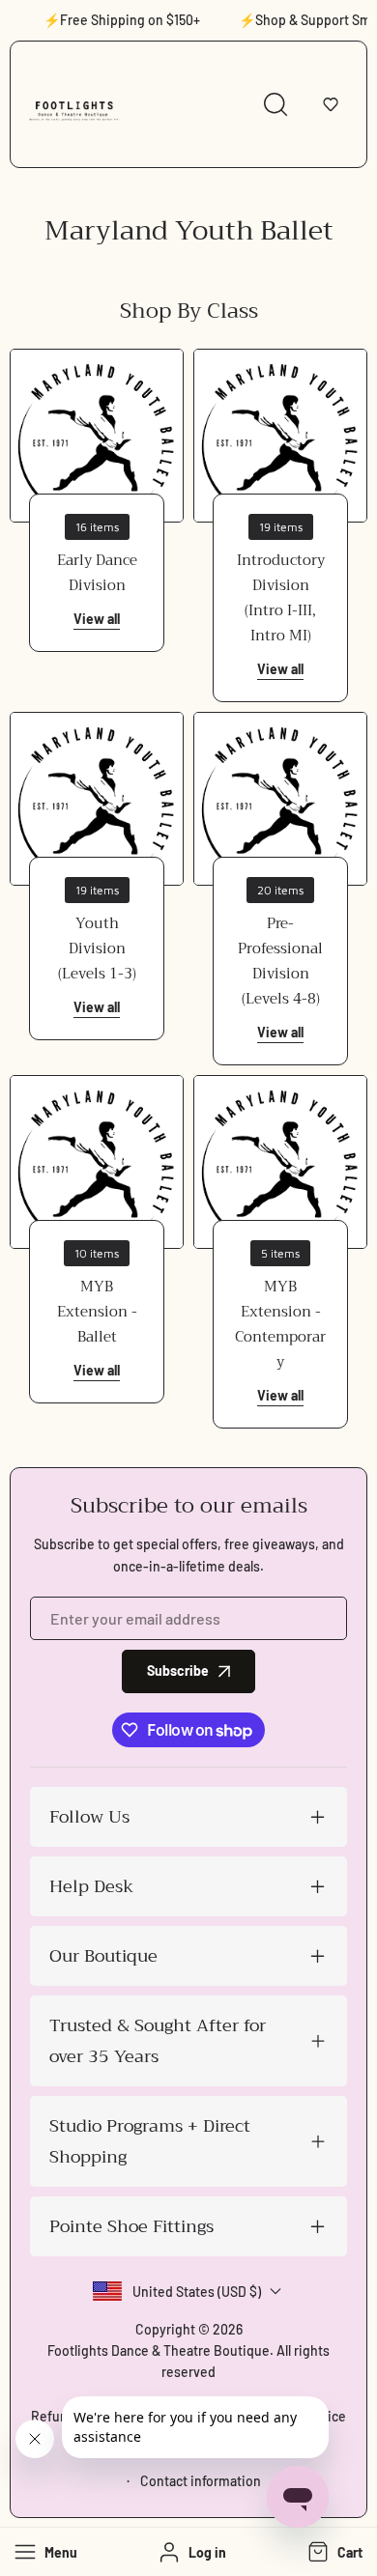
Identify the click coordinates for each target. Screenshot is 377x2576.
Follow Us (89, 1817)
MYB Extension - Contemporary (280, 1324)
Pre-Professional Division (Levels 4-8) (280, 961)
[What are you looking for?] (275, 104)
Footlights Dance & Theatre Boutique (159, 2350)
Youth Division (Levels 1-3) (97, 948)
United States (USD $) (197, 2292)
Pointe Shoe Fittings (131, 2226)
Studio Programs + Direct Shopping (150, 2141)
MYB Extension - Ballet (97, 1312)
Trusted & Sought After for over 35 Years (158, 2041)
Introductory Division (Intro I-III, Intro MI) (281, 598)
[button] (331, 104)
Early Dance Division (97, 573)
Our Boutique (103, 1956)
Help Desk (91, 1886)
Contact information (201, 2481)
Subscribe (178, 1670)
